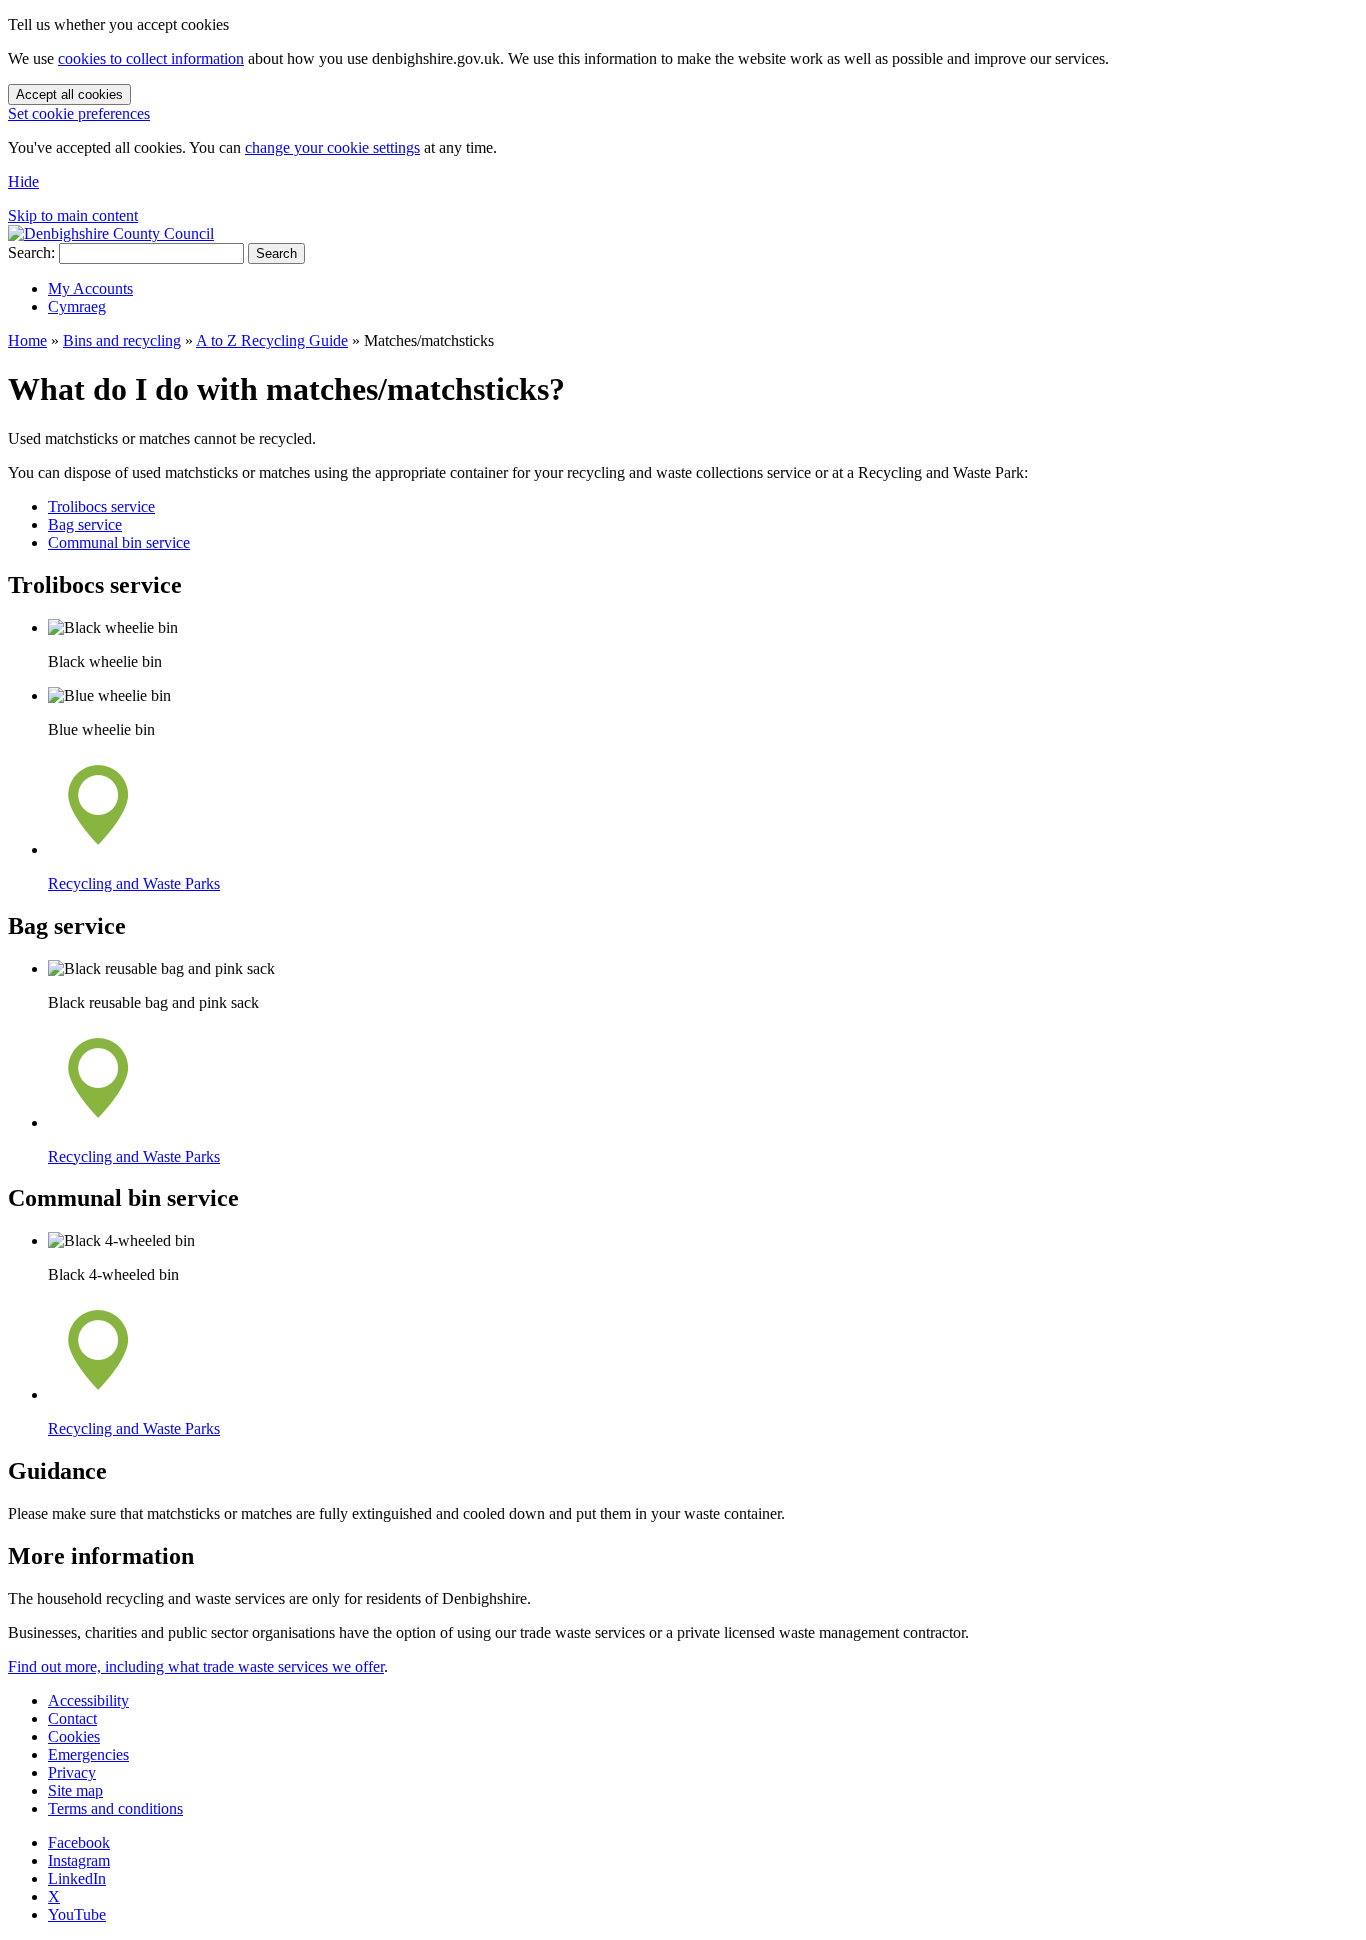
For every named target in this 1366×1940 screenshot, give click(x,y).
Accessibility (88, 1700)
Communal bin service (119, 542)
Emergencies (88, 1754)
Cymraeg (77, 306)
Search (276, 253)
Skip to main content (73, 215)
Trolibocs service (101, 506)
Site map (75, 1790)
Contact (72, 1718)
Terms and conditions (115, 1808)
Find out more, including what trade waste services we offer (196, 1666)
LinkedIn (77, 1878)
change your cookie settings (332, 147)
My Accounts (90, 288)
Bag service (85, 524)
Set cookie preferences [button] (79, 113)
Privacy (72, 1772)
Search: (31, 252)
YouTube (77, 1914)
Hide (23, 181)
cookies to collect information (151, 58)
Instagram (79, 1860)
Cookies (74, 1736)
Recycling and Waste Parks (134, 883)
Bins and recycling (122, 340)
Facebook (79, 1842)
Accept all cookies (69, 94)
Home (27, 340)
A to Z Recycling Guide (272, 340)
